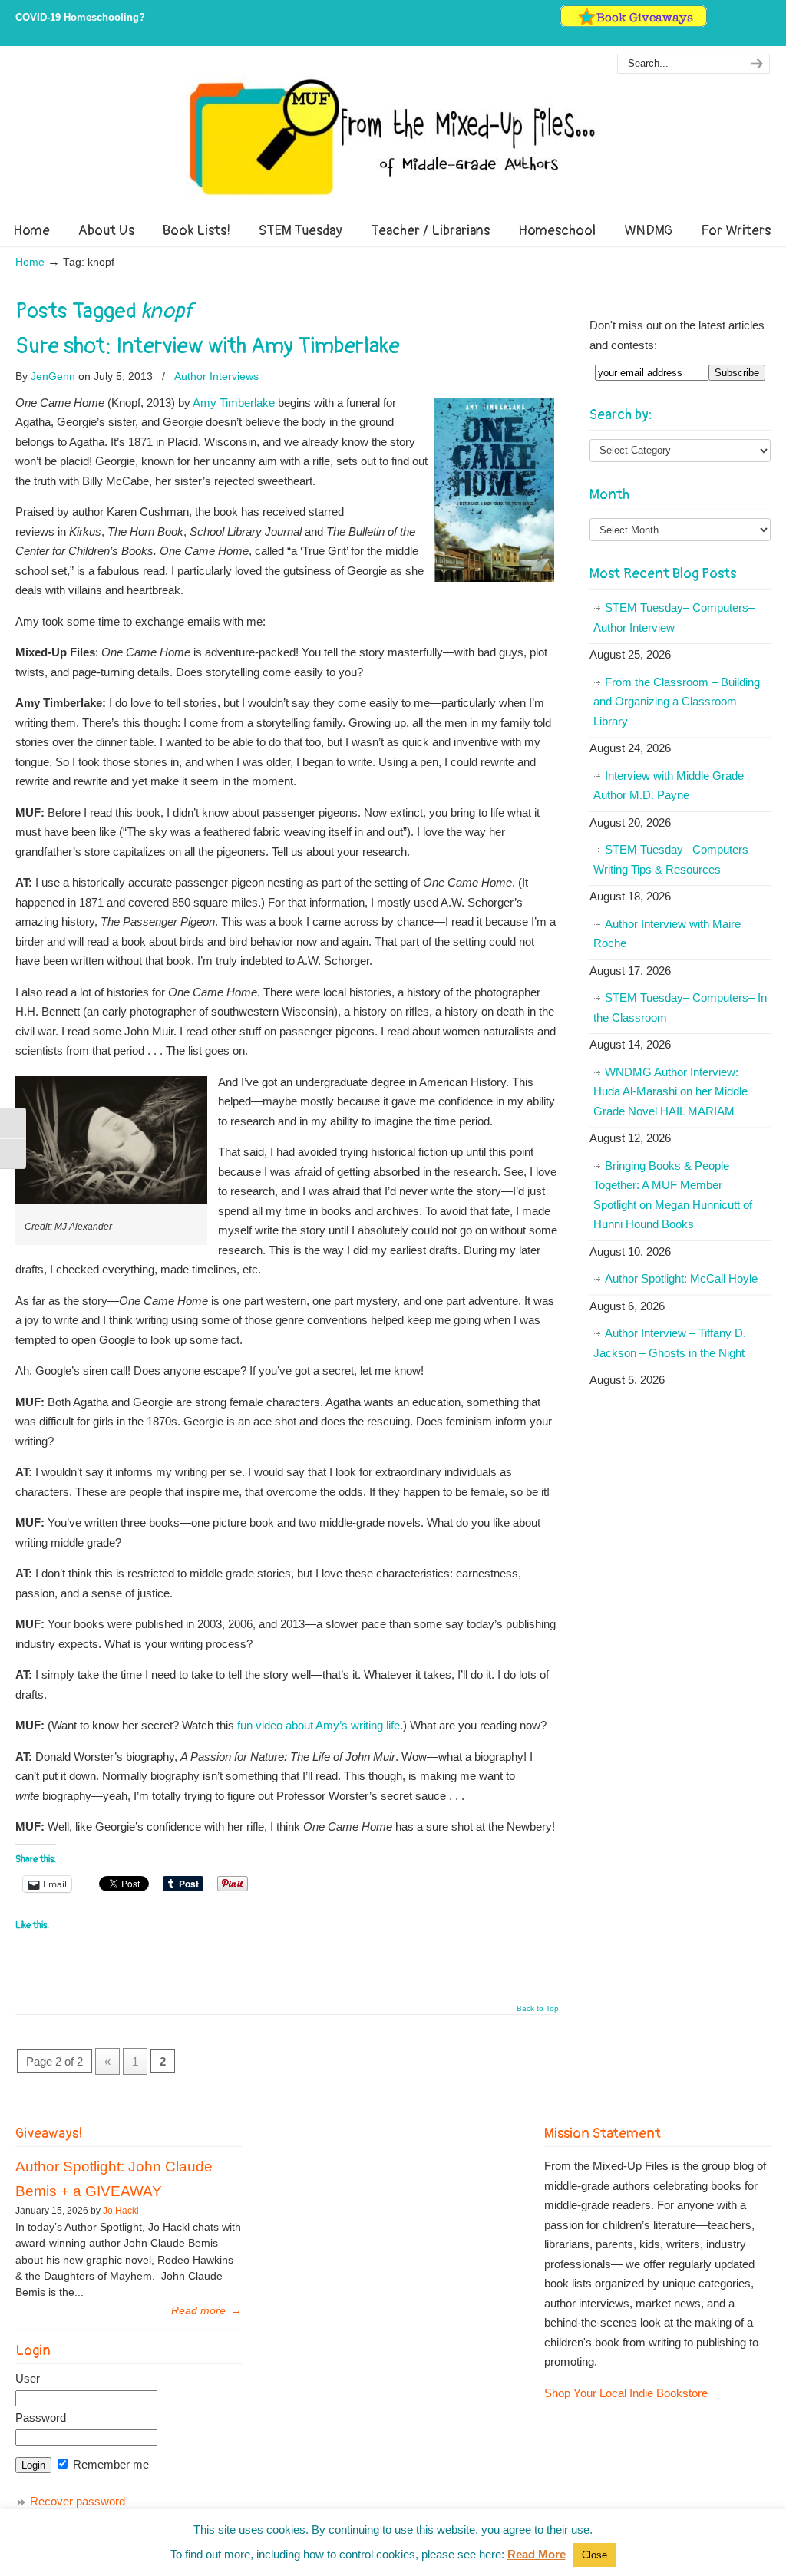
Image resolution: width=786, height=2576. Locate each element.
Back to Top (538, 2009)
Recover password (78, 2501)
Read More (537, 2554)
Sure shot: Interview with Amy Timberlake (208, 346)
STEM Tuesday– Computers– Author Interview (674, 618)
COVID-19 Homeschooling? (80, 17)
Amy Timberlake (234, 403)
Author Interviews (216, 376)
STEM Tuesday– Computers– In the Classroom (680, 1007)
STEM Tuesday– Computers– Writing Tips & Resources (674, 859)
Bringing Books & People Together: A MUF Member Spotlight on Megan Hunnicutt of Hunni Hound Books (673, 1195)
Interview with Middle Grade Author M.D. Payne (669, 786)
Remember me (109, 2464)
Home (30, 262)
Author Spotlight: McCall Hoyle (681, 1278)
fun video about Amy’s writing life (319, 1725)
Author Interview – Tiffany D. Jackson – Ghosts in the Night (670, 1343)
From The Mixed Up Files (393, 137)
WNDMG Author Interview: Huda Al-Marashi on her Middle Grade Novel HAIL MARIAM (670, 1091)
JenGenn (53, 376)
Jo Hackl (121, 2211)
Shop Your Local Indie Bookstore (626, 2393)
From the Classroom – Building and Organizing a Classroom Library (677, 702)
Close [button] (594, 2555)
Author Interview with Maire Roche (667, 934)
